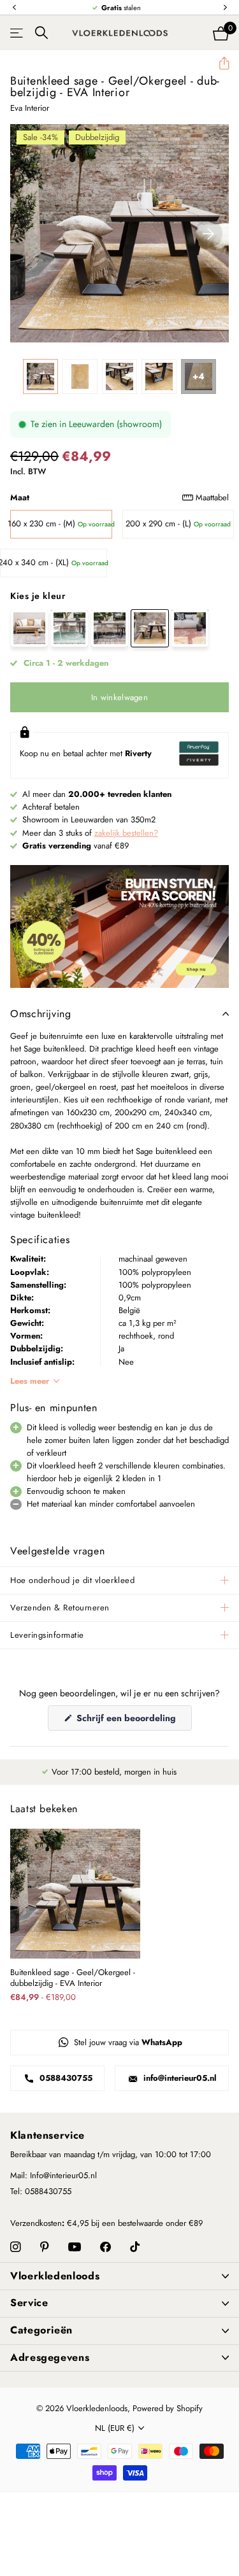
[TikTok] (135, 2247)
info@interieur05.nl (179, 2078)
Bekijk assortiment (18, 33)
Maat (119, 497)
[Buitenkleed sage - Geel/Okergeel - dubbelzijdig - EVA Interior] (150, 628)
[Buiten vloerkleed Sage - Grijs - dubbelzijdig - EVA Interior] (29, 628)
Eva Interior (30, 108)
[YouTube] (75, 2248)
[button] (14, 8)
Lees (30, 1381)
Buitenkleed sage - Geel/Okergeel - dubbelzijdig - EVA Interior (73, 1978)
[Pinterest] (45, 2247)
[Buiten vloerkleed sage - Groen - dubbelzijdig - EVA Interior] (69, 628)
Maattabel (212, 497)
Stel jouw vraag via (127, 2042)
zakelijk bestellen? (126, 833)
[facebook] (105, 2247)
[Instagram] (16, 2247)
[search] (41, 33)
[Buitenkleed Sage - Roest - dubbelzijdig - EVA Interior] (190, 628)
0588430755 (65, 2078)
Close (119, 2276)
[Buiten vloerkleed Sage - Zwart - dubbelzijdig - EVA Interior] (110, 628)
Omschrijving (41, 1014)
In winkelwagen (119, 697)
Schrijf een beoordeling (133, 1721)
